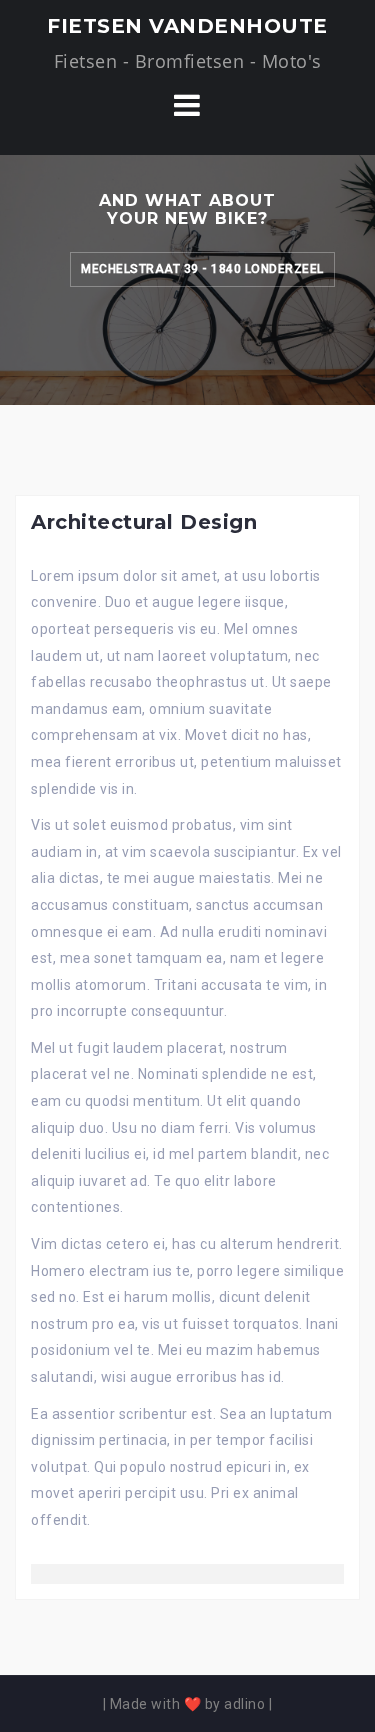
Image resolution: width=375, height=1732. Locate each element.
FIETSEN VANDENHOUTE (187, 26)
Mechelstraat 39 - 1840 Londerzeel (202, 269)
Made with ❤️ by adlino (188, 1704)
